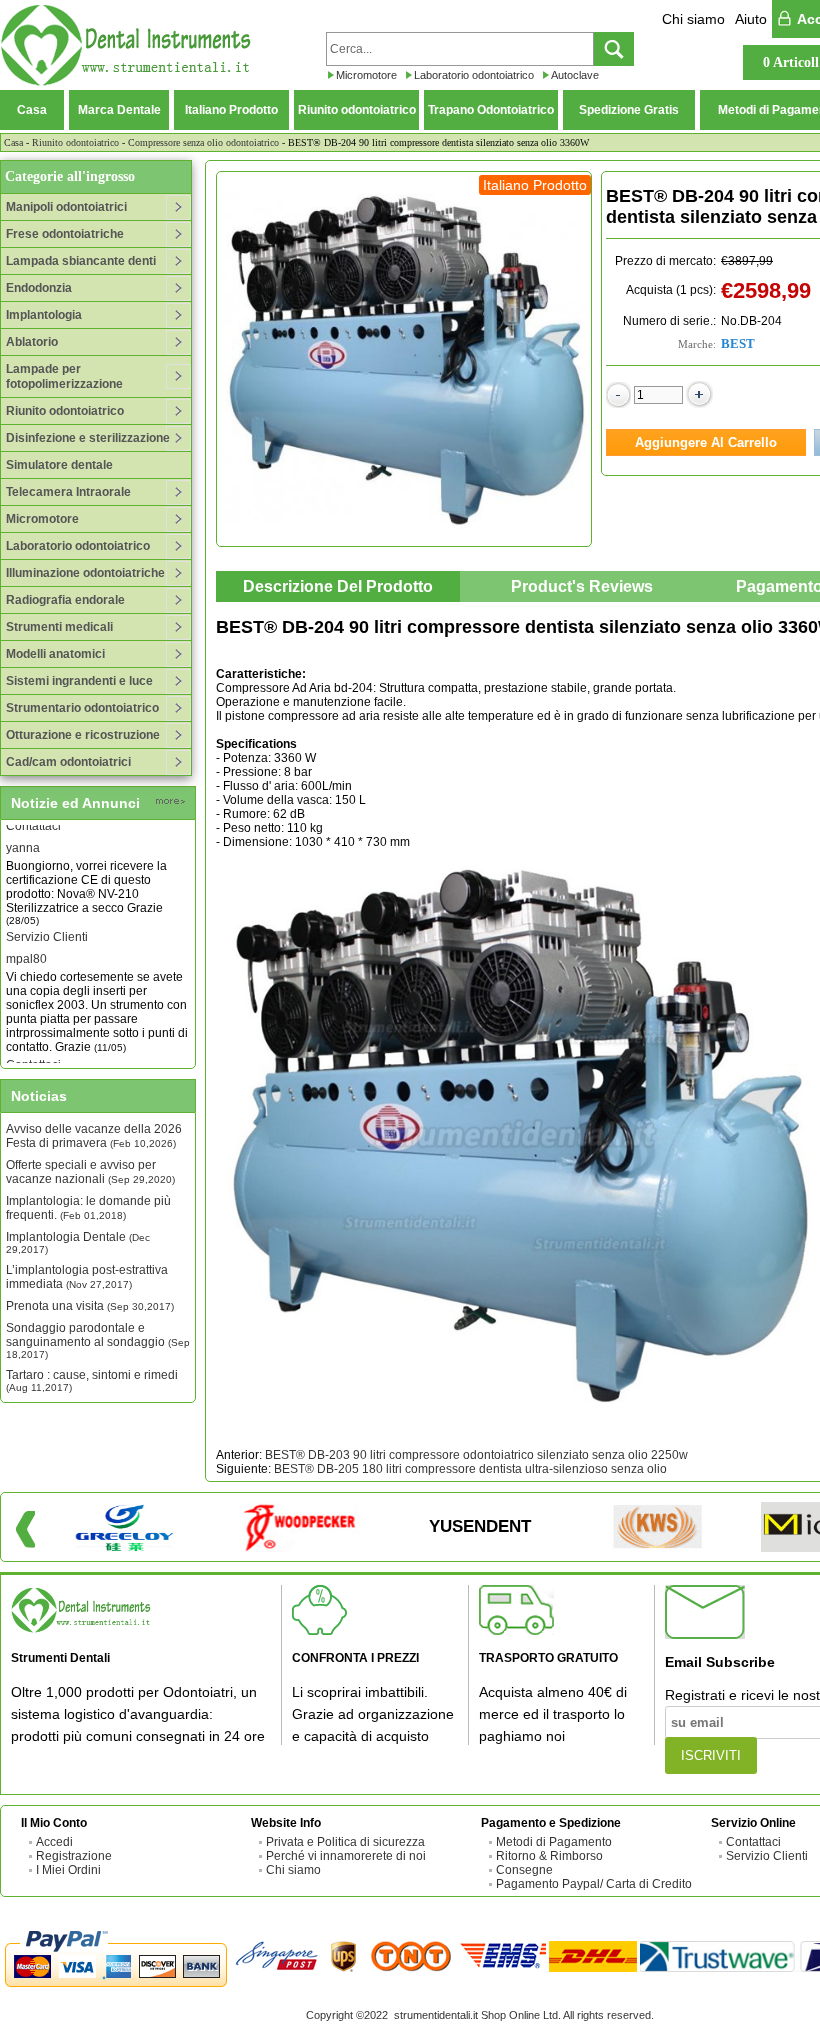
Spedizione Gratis (629, 110)
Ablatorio (32, 342)
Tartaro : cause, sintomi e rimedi (92, 1380)
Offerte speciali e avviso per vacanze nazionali (90, 1172)
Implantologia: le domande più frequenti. (88, 1208)
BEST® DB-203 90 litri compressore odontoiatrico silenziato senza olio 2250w (476, 1455)
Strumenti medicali (59, 627)
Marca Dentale (119, 110)
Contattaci (33, 1050)
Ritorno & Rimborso (549, 1856)
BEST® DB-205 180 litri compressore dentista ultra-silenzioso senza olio (470, 1469)
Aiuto (751, 19)
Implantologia (44, 315)
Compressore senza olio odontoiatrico (203, 142)
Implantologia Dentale (78, 1242)
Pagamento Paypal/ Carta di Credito (594, 1884)
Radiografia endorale (65, 600)
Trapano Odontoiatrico (491, 110)
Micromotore (366, 75)
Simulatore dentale (59, 465)
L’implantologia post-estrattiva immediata (87, 1277)
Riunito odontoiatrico (357, 110)
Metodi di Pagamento (554, 1842)
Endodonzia (39, 288)
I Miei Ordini (68, 1870)
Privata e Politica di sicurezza (345, 1842)
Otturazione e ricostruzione (83, 735)
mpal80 (26, 944)
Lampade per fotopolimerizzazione (64, 376)
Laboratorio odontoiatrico (474, 75)
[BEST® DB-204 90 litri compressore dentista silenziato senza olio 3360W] (404, 359)
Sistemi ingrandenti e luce (79, 681)
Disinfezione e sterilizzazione (88, 438)
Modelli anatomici (55, 654)
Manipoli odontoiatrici (66, 207)
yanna (23, 833)
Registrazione (74, 1856)
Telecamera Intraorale (68, 492)
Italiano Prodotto (231, 110)
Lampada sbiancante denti (81, 261)
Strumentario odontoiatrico (82, 708)
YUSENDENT (480, 1526)
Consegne (524, 1870)
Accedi (54, 1842)
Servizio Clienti (47, 922)
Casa (32, 110)
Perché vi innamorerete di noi (346, 1856)
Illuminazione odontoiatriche (85, 573)
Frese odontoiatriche (65, 234)
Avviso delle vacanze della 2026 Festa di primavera (94, 1136)
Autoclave (575, 75)
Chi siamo (693, 19)
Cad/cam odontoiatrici (68, 762)
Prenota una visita (90, 1306)
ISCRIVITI (711, 1755)
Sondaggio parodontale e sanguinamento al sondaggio (98, 1340)
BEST (738, 343)
